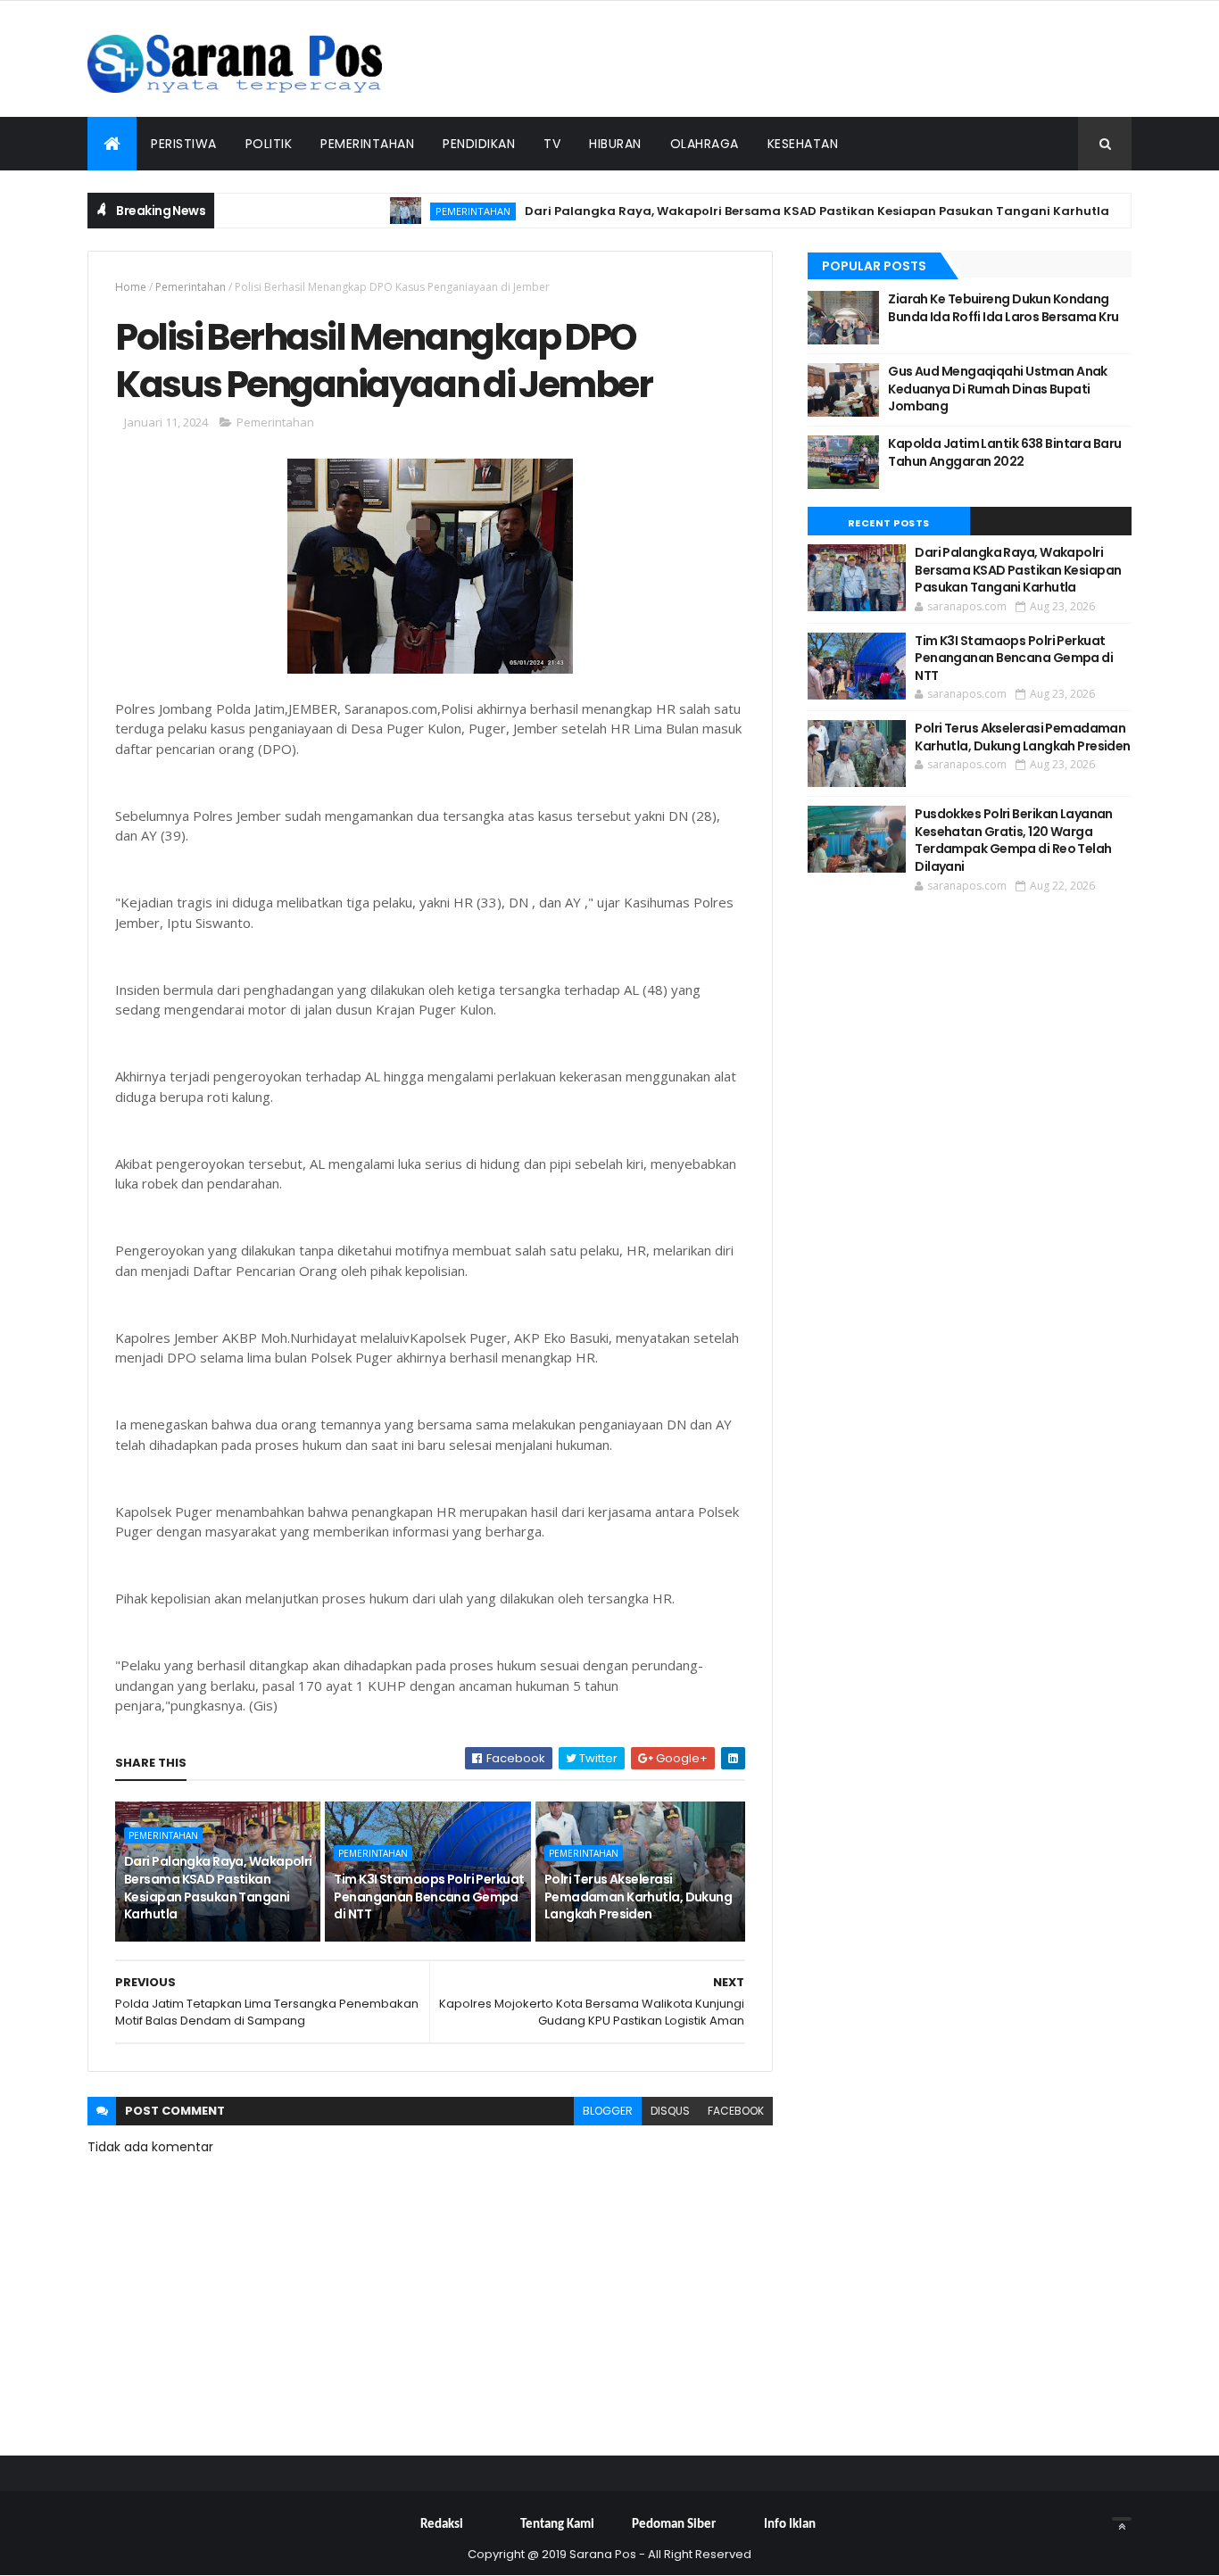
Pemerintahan (367, 144)
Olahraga (705, 144)
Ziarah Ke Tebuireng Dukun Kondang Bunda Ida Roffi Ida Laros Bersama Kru (1003, 308)
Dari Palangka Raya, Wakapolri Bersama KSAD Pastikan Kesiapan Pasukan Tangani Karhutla (779, 211)
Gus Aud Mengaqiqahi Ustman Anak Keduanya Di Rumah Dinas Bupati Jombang (998, 389)
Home (131, 287)
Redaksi (442, 2525)
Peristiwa (184, 144)
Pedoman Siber (674, 2525)
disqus (670, 2111)
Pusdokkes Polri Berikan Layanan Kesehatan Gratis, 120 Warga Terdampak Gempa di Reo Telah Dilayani (1014, 840)
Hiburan (615, 144)
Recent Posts (889, 523)
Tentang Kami (557, 2525)
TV (552, 144)
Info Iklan (790, 2525)
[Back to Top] (1122, 2519)
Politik (269, 144)
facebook (736, 2111)
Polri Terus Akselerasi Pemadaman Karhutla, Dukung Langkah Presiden (638, 1897)
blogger (608, 2111)
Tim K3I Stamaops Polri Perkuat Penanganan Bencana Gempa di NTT (429, 1897)
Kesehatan (803, 144)
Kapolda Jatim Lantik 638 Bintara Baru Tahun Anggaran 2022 (1004, 452)
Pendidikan (479, 144)
